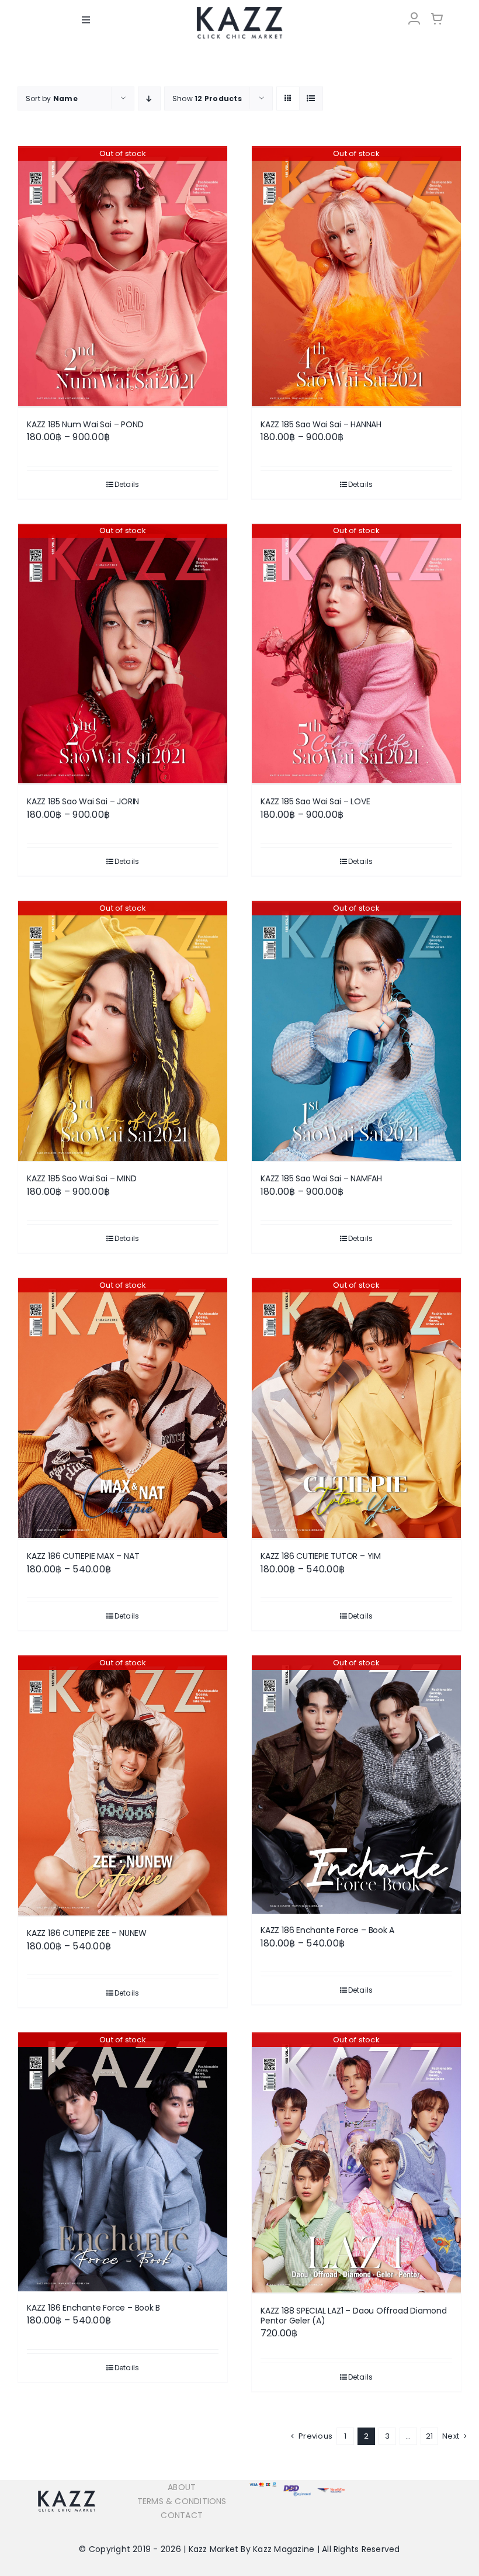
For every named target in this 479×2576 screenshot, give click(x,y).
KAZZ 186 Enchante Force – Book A (327, 1930)
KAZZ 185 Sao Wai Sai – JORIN (83, 801)
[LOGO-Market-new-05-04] (239, 10)
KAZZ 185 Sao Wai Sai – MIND (81, 1178)
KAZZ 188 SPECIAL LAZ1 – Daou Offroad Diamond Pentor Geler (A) (354, 2316)
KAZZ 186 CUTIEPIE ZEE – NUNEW (87, 1933)
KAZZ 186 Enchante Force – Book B (93, 2308)
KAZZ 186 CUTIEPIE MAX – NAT (83, 1556)
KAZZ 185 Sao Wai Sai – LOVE (315, 801)
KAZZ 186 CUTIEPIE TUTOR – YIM (321, 1556)
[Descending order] (149, 98)
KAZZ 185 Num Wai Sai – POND (85, 424)
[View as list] (311, 98)
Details (127, 484)
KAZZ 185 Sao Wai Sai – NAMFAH (321, 1178)
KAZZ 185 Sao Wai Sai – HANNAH (321, 424)
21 (429, 2436)
